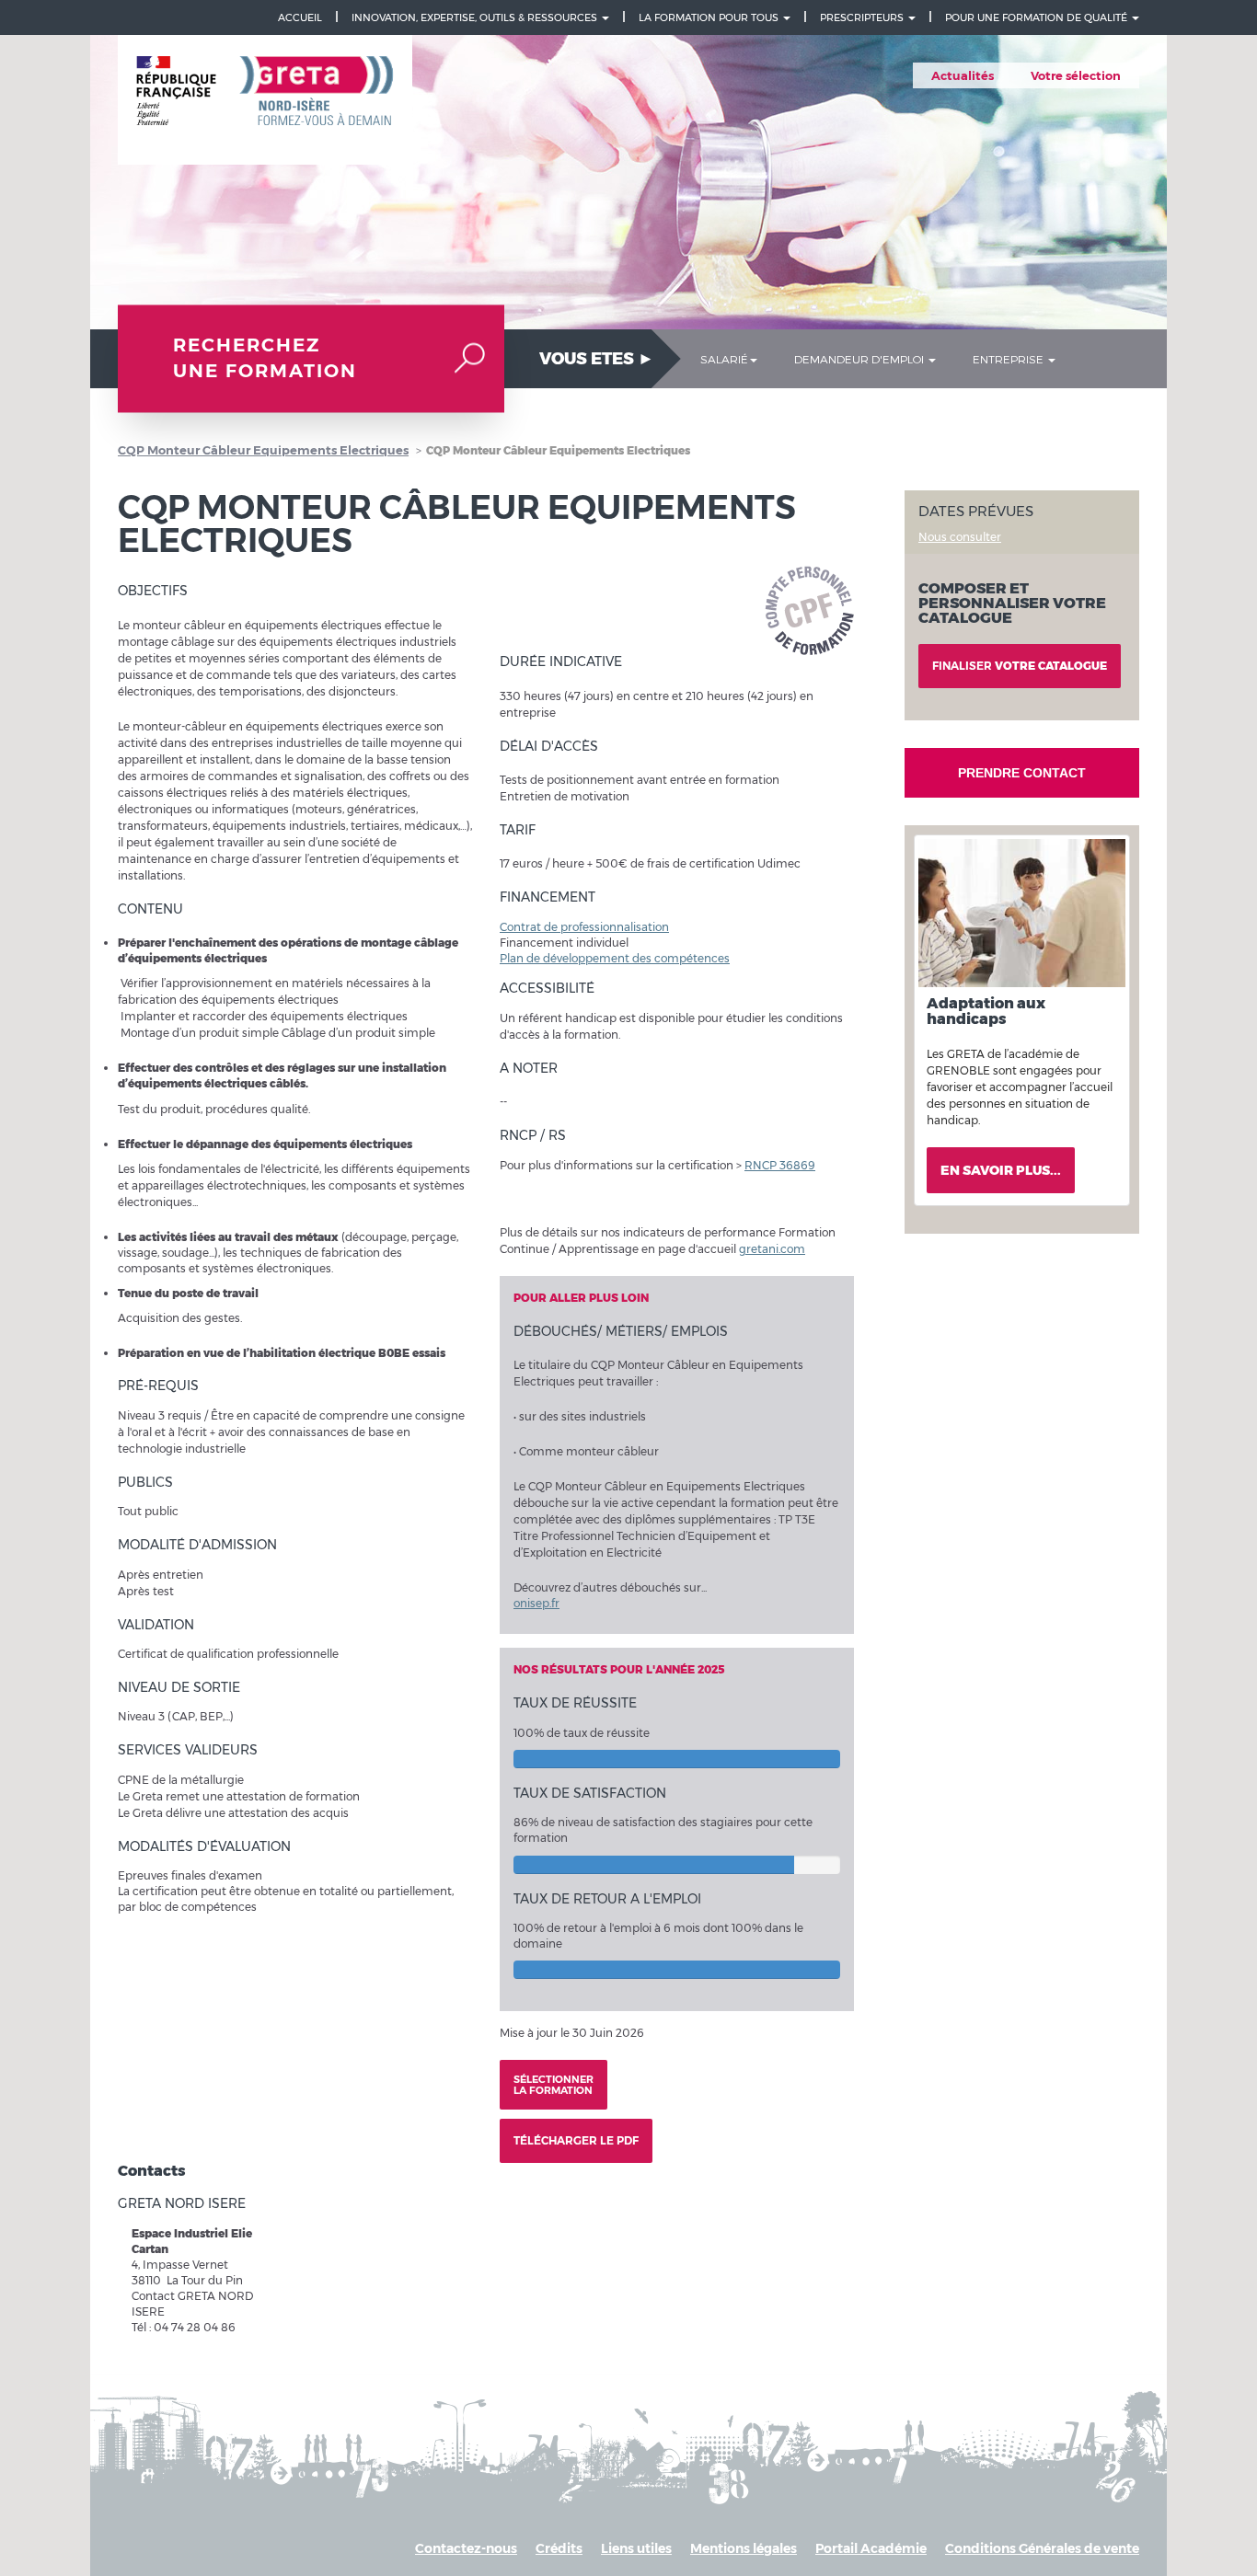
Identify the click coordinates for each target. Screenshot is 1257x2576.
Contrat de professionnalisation (584, 927)
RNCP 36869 (780, 1165)
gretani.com (772, 1249)
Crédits (559, 2548)
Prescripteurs (863, 17)
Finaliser (1020, 666)
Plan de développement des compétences (615, 958)
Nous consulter (960, 537)
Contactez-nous (466, 2548)
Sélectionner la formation (554, 2085)
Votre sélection (1076, 75)
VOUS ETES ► (597, 359)
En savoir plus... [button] (1001, 1170)
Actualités (963, 75)
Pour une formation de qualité (1038, 17)
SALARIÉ (724, 359)
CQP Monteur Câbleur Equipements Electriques (263, 450)
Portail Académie (871, 2548)
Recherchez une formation (265, 358)
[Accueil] (265, 100)
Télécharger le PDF (576, 2140)
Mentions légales (744, 2548)
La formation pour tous (710, 17)
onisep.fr (536, 1603)
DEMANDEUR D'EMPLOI (860, 359)
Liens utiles (636, 2548)
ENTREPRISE (1009, 359)
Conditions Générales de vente (1042, 2548)
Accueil (300, 17)
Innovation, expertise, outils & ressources (476, 17)
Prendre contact (1022, 773)
